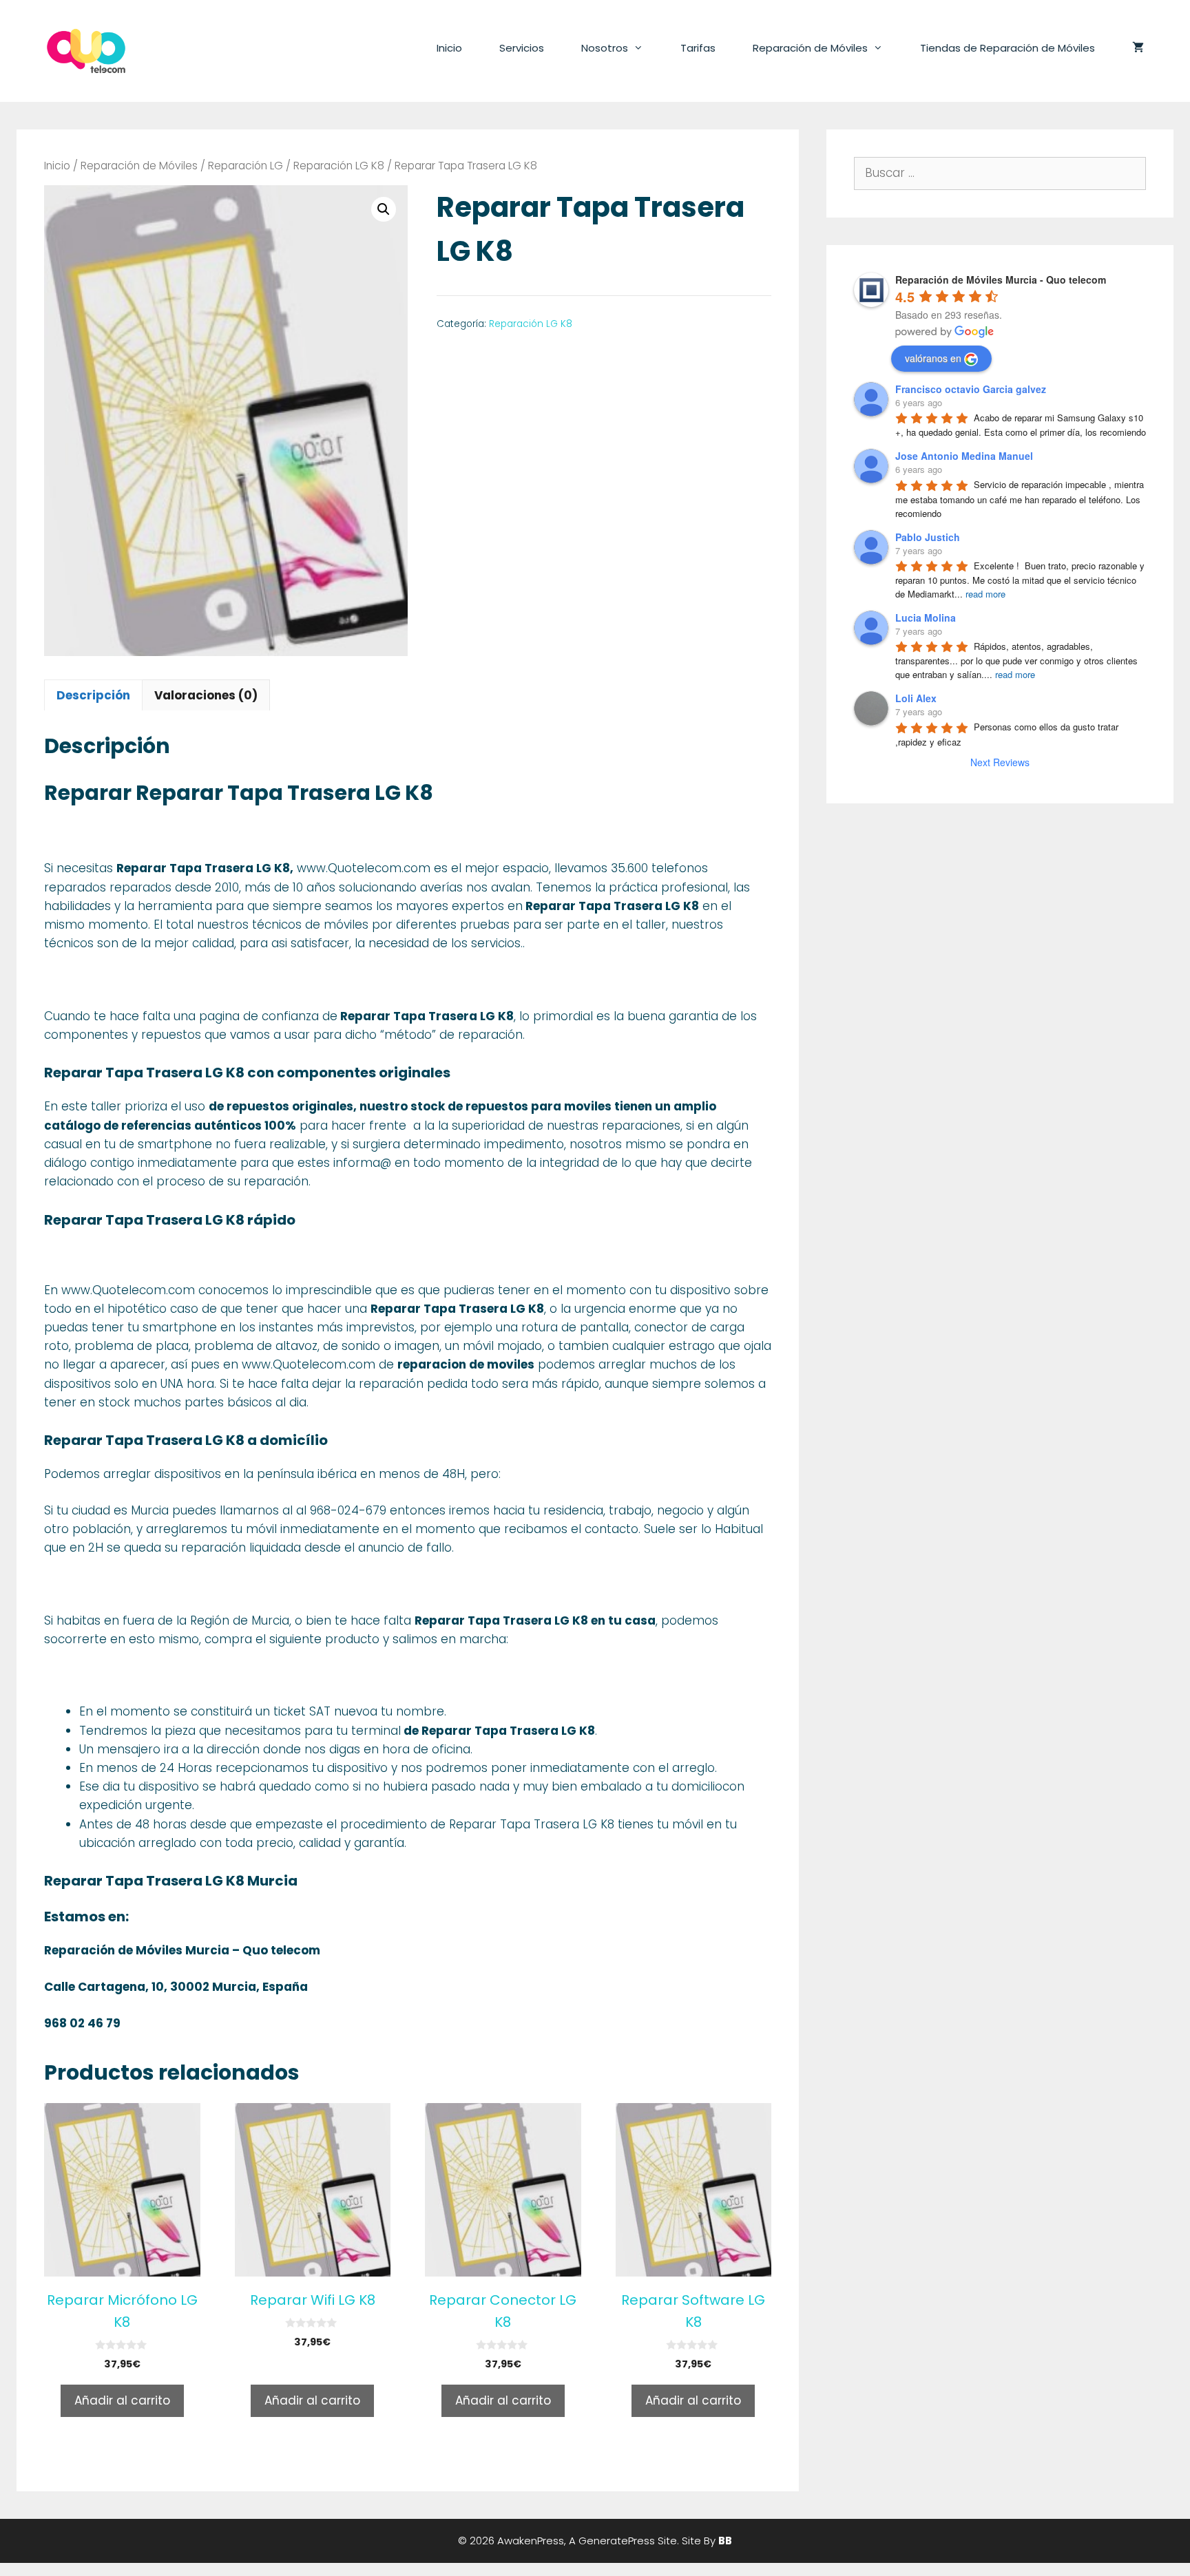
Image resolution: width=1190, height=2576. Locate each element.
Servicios (522, 48)
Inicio (449, 48)
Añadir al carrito (122, 2400)
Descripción (93, 695)
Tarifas (698, 48)
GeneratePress (617, 2541)
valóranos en (933, 358)
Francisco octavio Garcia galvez (971, 389)
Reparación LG (246, 166)
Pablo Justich (928, 537)
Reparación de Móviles (810, 48)
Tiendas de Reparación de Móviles (1008, 48)
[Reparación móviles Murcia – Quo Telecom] (86, 50)
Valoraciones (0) (206, 695)
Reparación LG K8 (339, 166)
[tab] (93, 695)
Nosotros (605, 48)
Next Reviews (1000, 762)
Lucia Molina (926, 617)
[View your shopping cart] (1138, 48)
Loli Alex (916, 698)
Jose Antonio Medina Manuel (964, 456)
